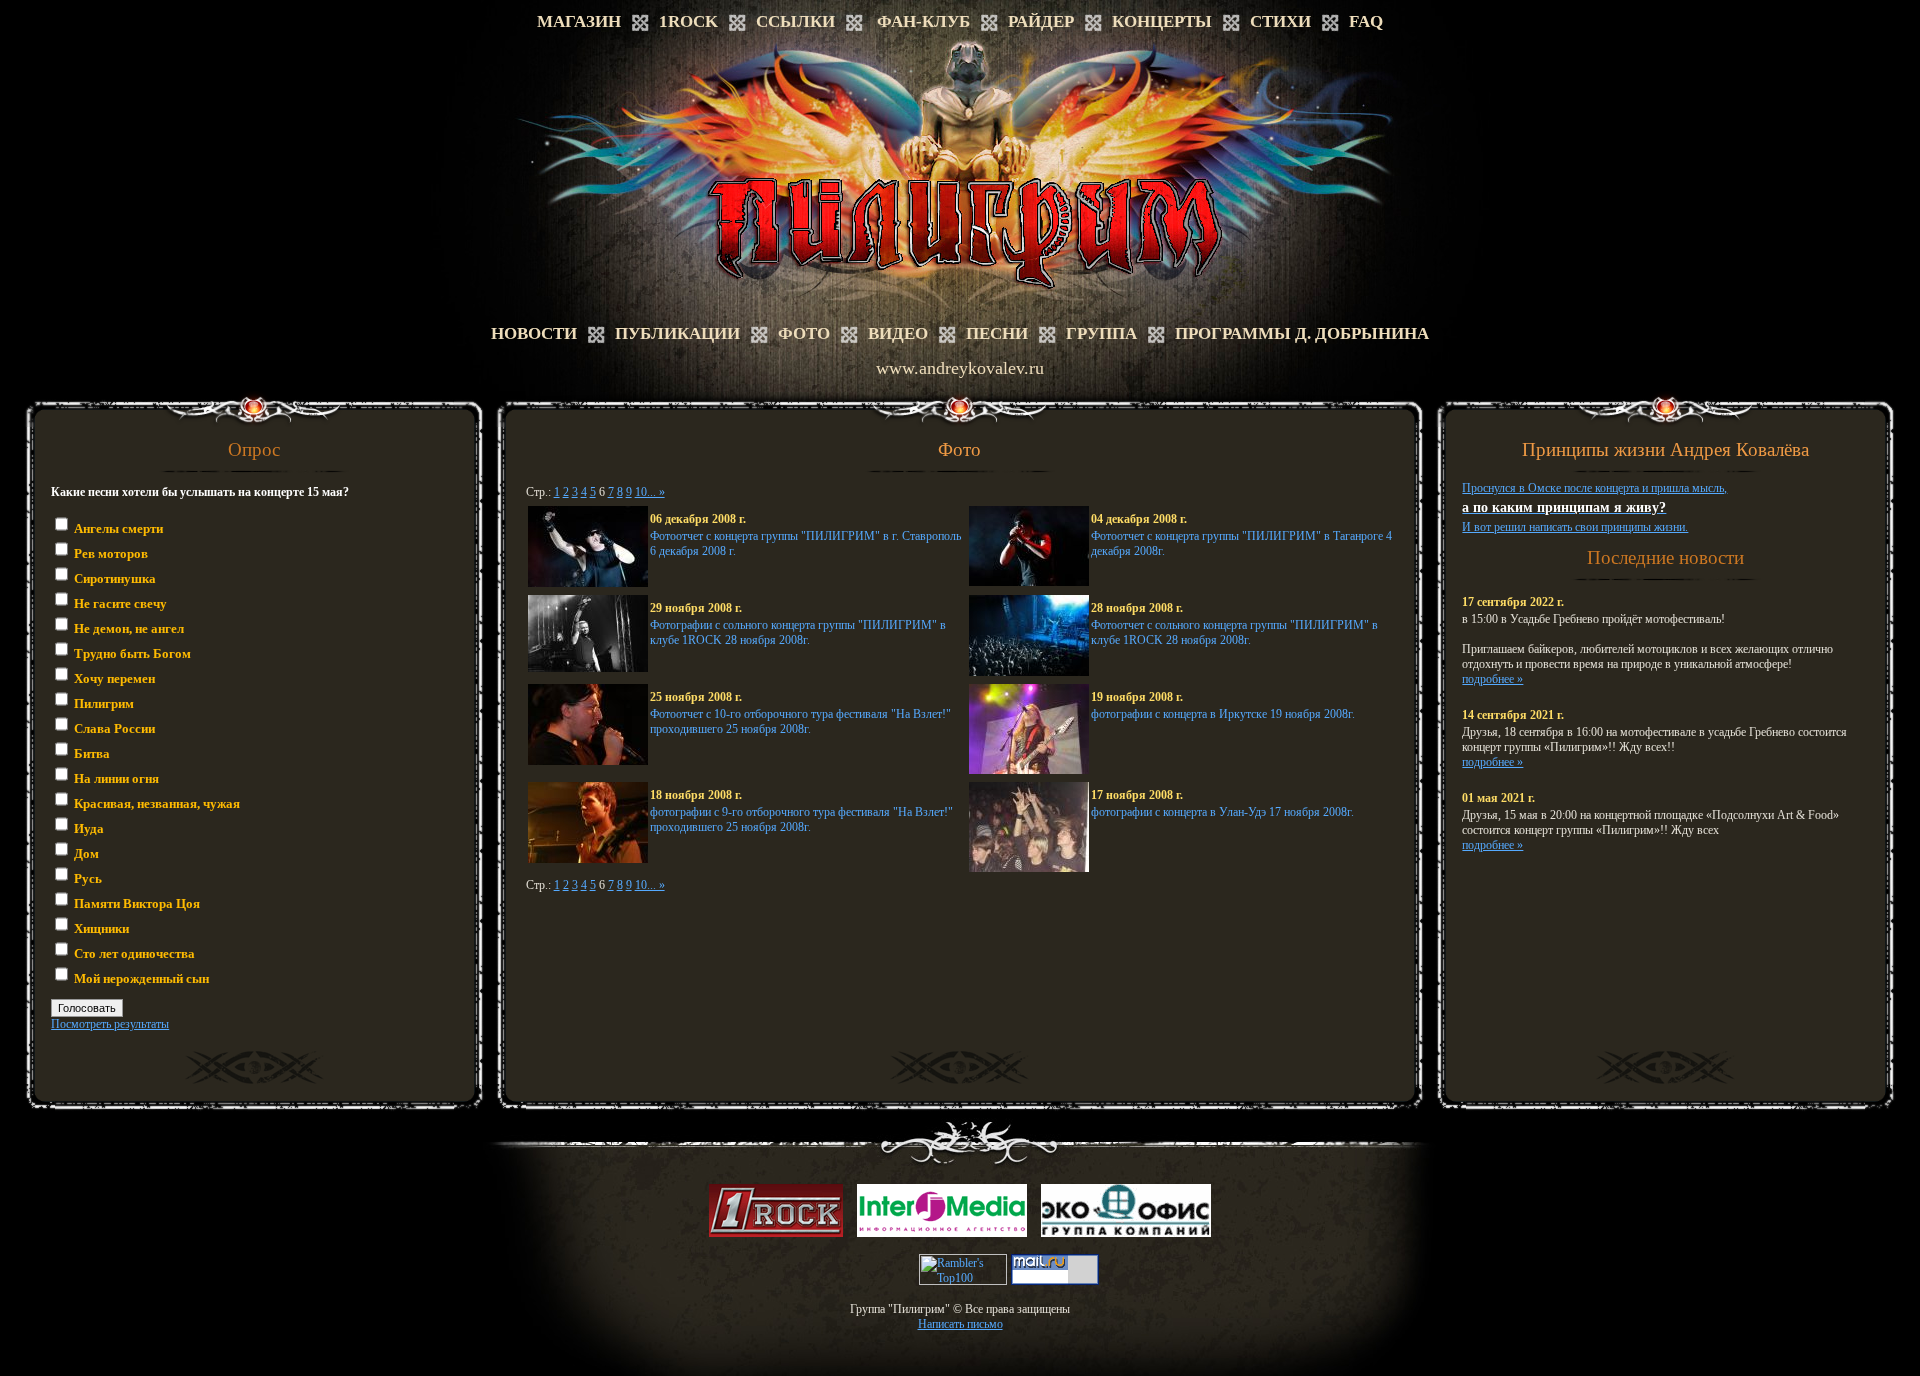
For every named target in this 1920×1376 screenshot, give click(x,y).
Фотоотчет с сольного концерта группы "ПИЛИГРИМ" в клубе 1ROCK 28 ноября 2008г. (1234, 632)
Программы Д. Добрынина (1302, 333)
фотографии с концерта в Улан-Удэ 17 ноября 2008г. (1222, 812)
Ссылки (795, 21)
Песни (997, 333)
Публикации (677, 333)
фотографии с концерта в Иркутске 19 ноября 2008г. (1223, 714)
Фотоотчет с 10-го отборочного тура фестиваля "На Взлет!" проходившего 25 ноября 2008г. (800, 721)
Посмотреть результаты (110, 1024)
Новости (534, 333)
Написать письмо (960, 1324)
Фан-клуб (923, 21)
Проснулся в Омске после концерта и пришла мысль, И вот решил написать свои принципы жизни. (1594, 507)
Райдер (1041, 21)
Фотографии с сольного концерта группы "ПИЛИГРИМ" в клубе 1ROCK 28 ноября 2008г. (798, 632)
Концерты (1162, 21)
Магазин (579, 21)
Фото (804, 333)
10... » (650, 492)
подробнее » (1492, 679)
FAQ (1366, 21)
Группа (1101, 333)
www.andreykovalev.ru (960, 368)
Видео (898, 333)
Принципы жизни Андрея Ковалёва (1665, 449)
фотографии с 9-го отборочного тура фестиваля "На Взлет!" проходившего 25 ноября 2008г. (801, 819)
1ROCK (688, 21)
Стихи (1280, 21)
